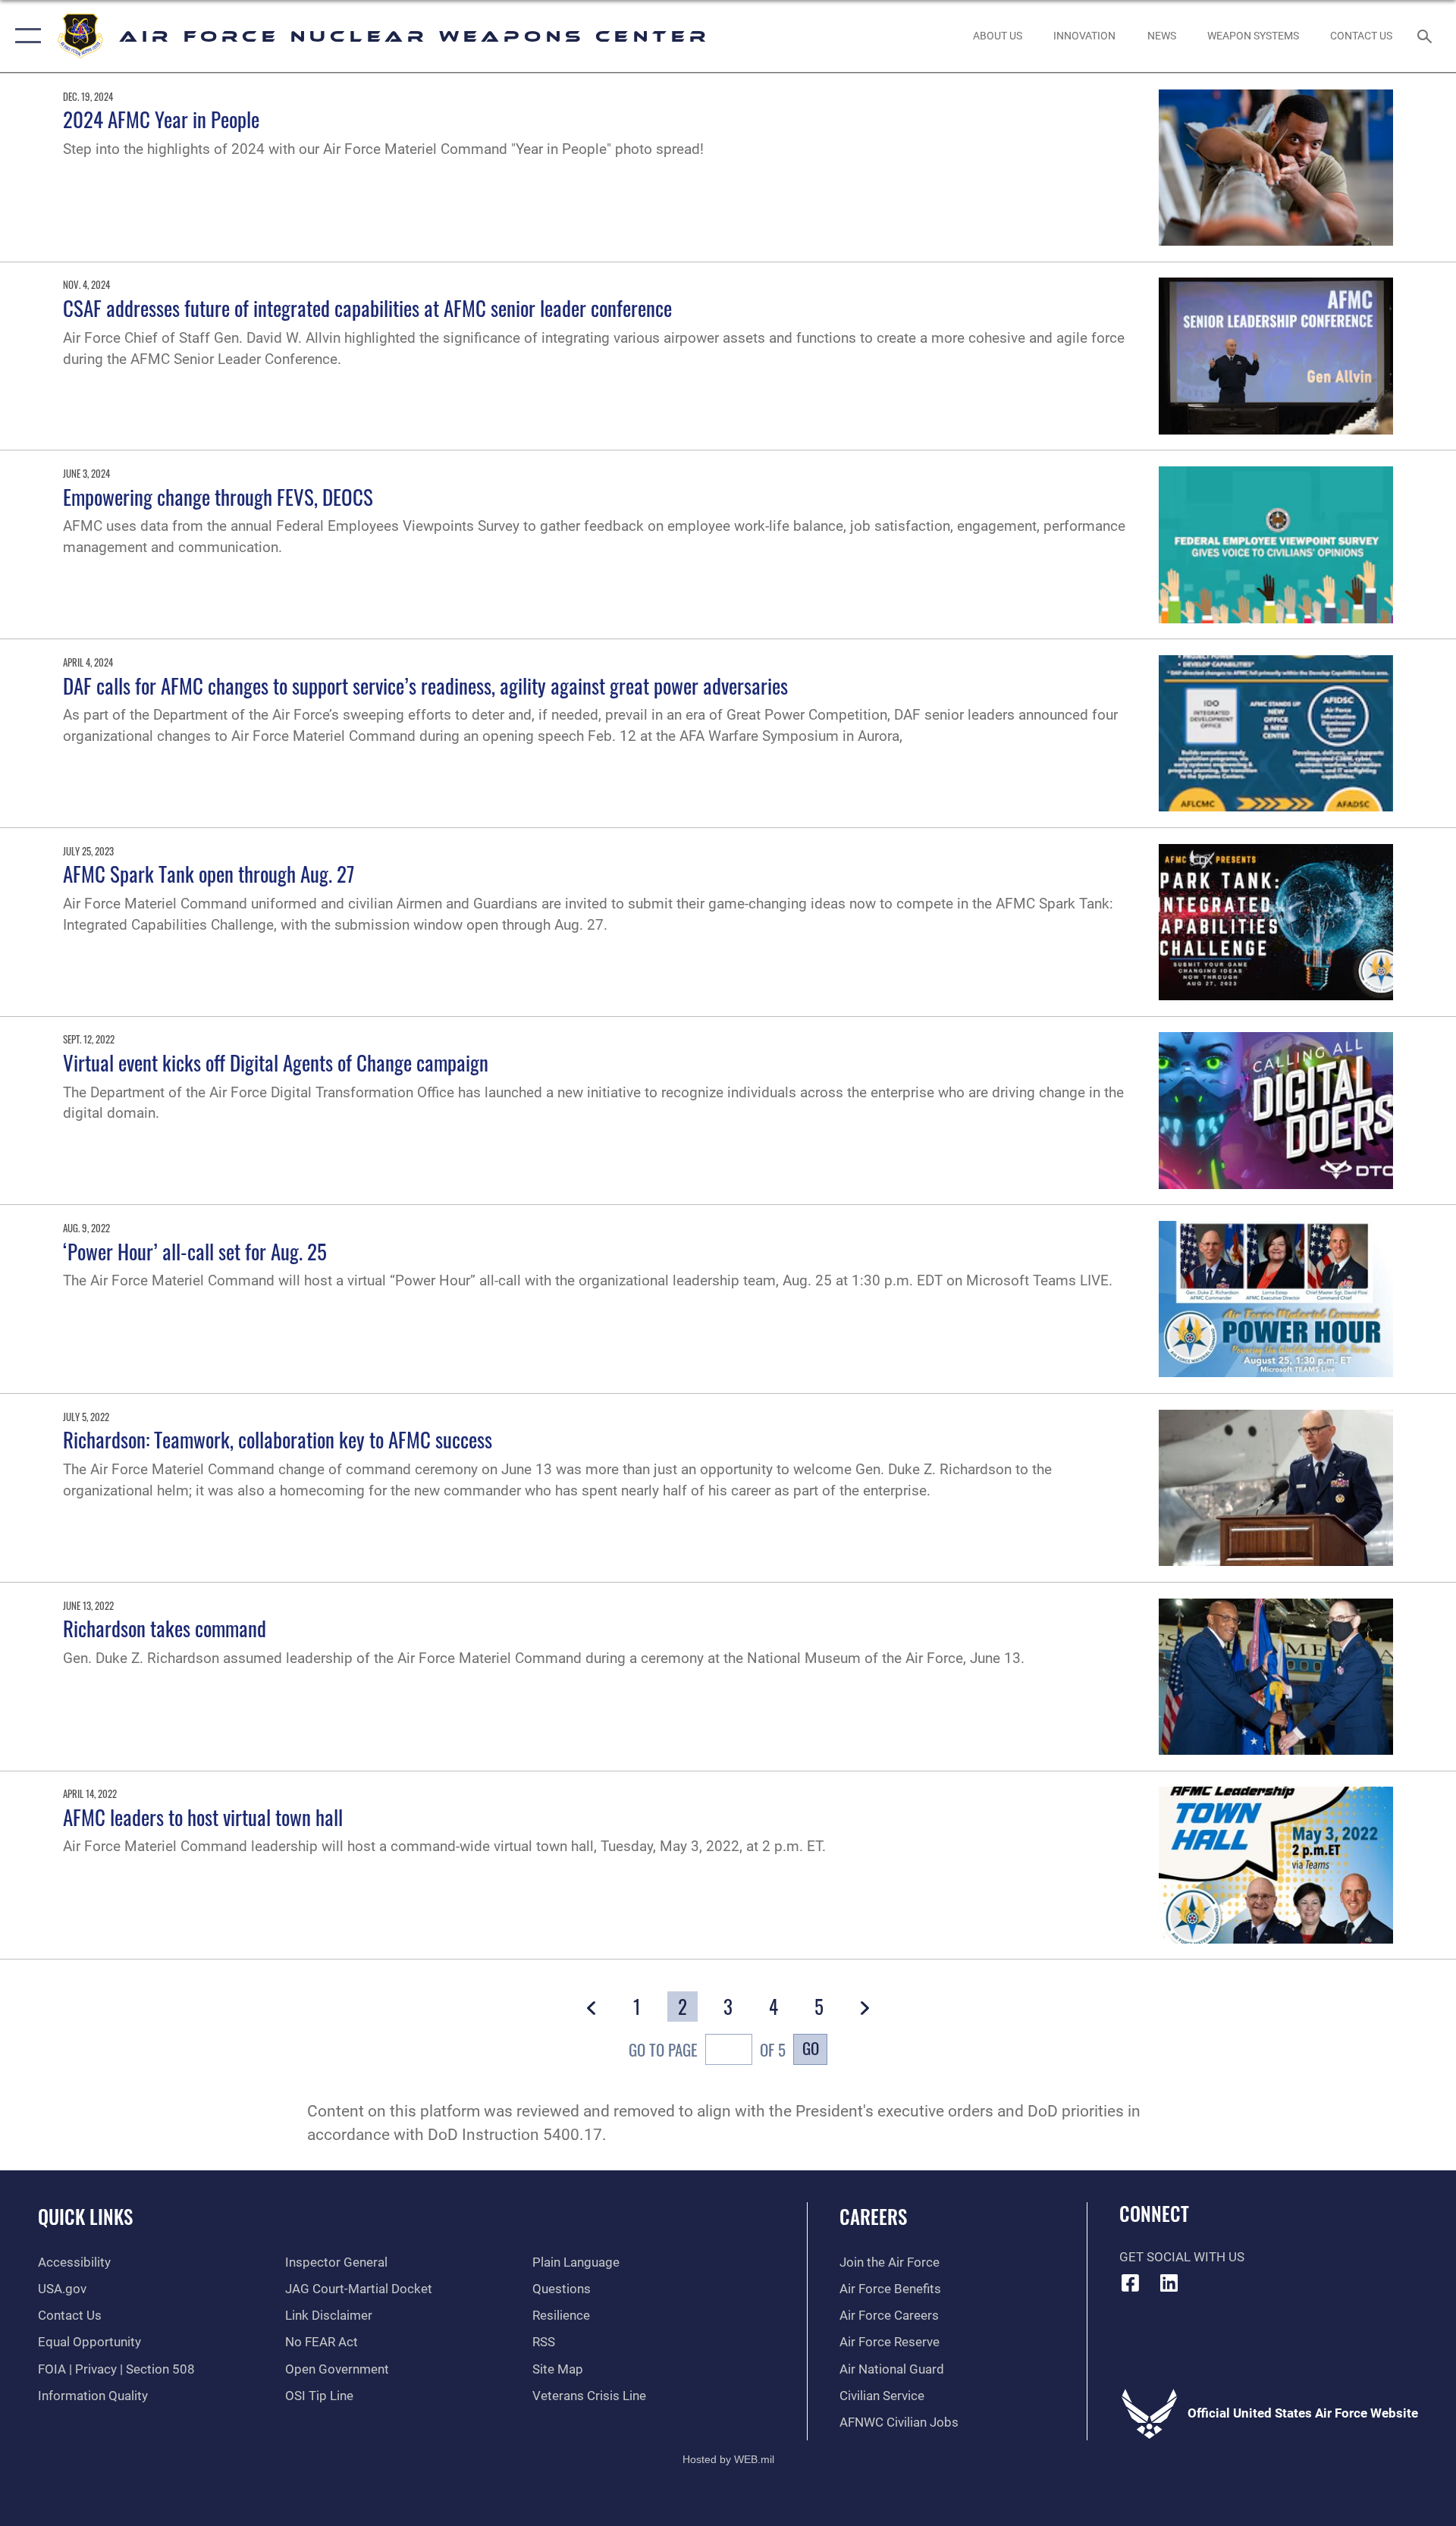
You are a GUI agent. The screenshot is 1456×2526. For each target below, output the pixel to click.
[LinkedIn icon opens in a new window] (1169, 2283)
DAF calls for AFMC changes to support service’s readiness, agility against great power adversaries (425, 686)
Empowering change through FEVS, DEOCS (218, 497)
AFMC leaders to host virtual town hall (203, 1817)
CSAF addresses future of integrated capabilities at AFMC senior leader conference (367, 308)
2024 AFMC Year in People (161, 119)
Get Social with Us (1182, 2257)
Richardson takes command (165, 1628)
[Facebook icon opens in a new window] (1131, 2283)
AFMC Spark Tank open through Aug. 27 (209, 874)
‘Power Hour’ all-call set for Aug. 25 (195, 1251)
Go (811, 2048)
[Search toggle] (1426, 36)
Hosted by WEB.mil (728, 2459)
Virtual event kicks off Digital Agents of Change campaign (276, 1062)
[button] (25, 36)
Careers (873, 2216)
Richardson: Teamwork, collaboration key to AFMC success (278, 1439)
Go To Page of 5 (707, 2049)
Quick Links (85, 2216)
